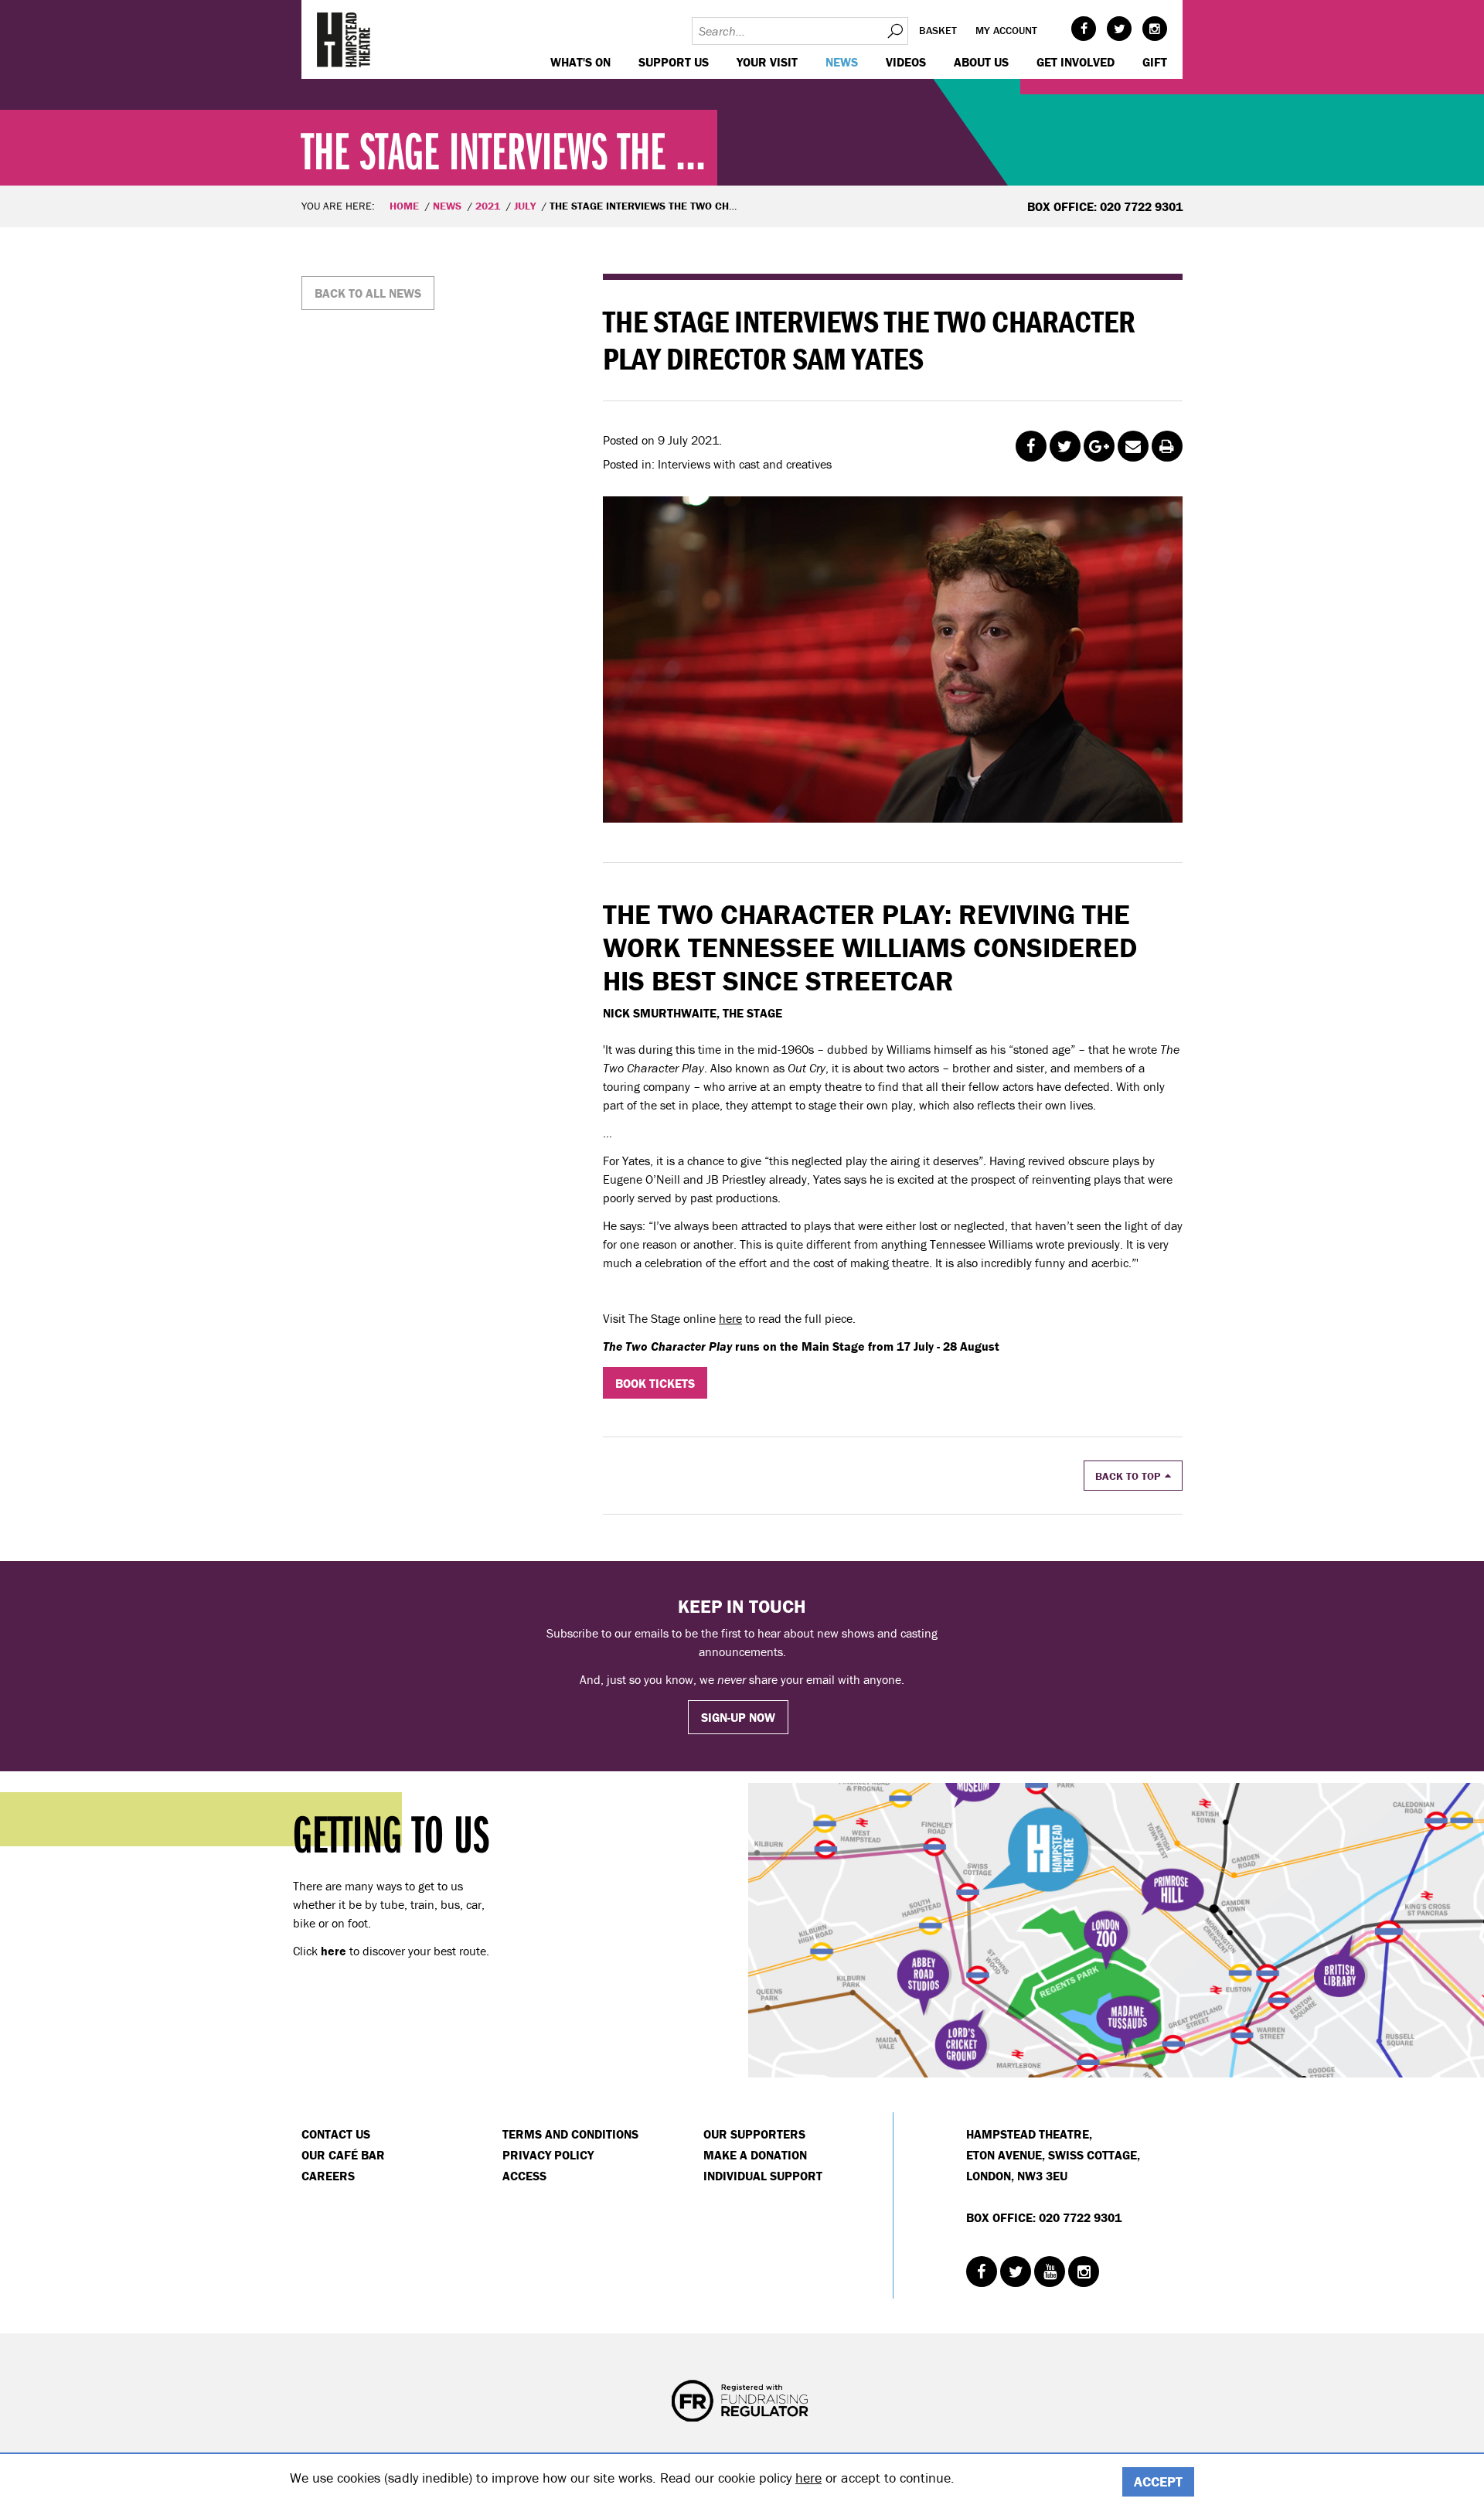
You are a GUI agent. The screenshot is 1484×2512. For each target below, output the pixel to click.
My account (1006, 30)
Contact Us (336, 2134)
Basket (938, 30)
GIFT (1155, 62)
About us (981, 62)
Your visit (767, 62)
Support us (674, 62)
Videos (906, 62)
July (525, 206)
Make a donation (755, 2155)
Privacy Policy (548, 2155)
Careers (328, 2176)
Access (524, 2176)
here (730, 1318)
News (842, 62)
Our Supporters (754, 2134)
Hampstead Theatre (344, 39)
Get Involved (1076, 62)
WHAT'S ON (580, 62)
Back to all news (368, 293)
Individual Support (763, 2176)
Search (894, 31)
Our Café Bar (343, 2155)
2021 (488, 206)
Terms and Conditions (570, 2134)
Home (404, 206)
